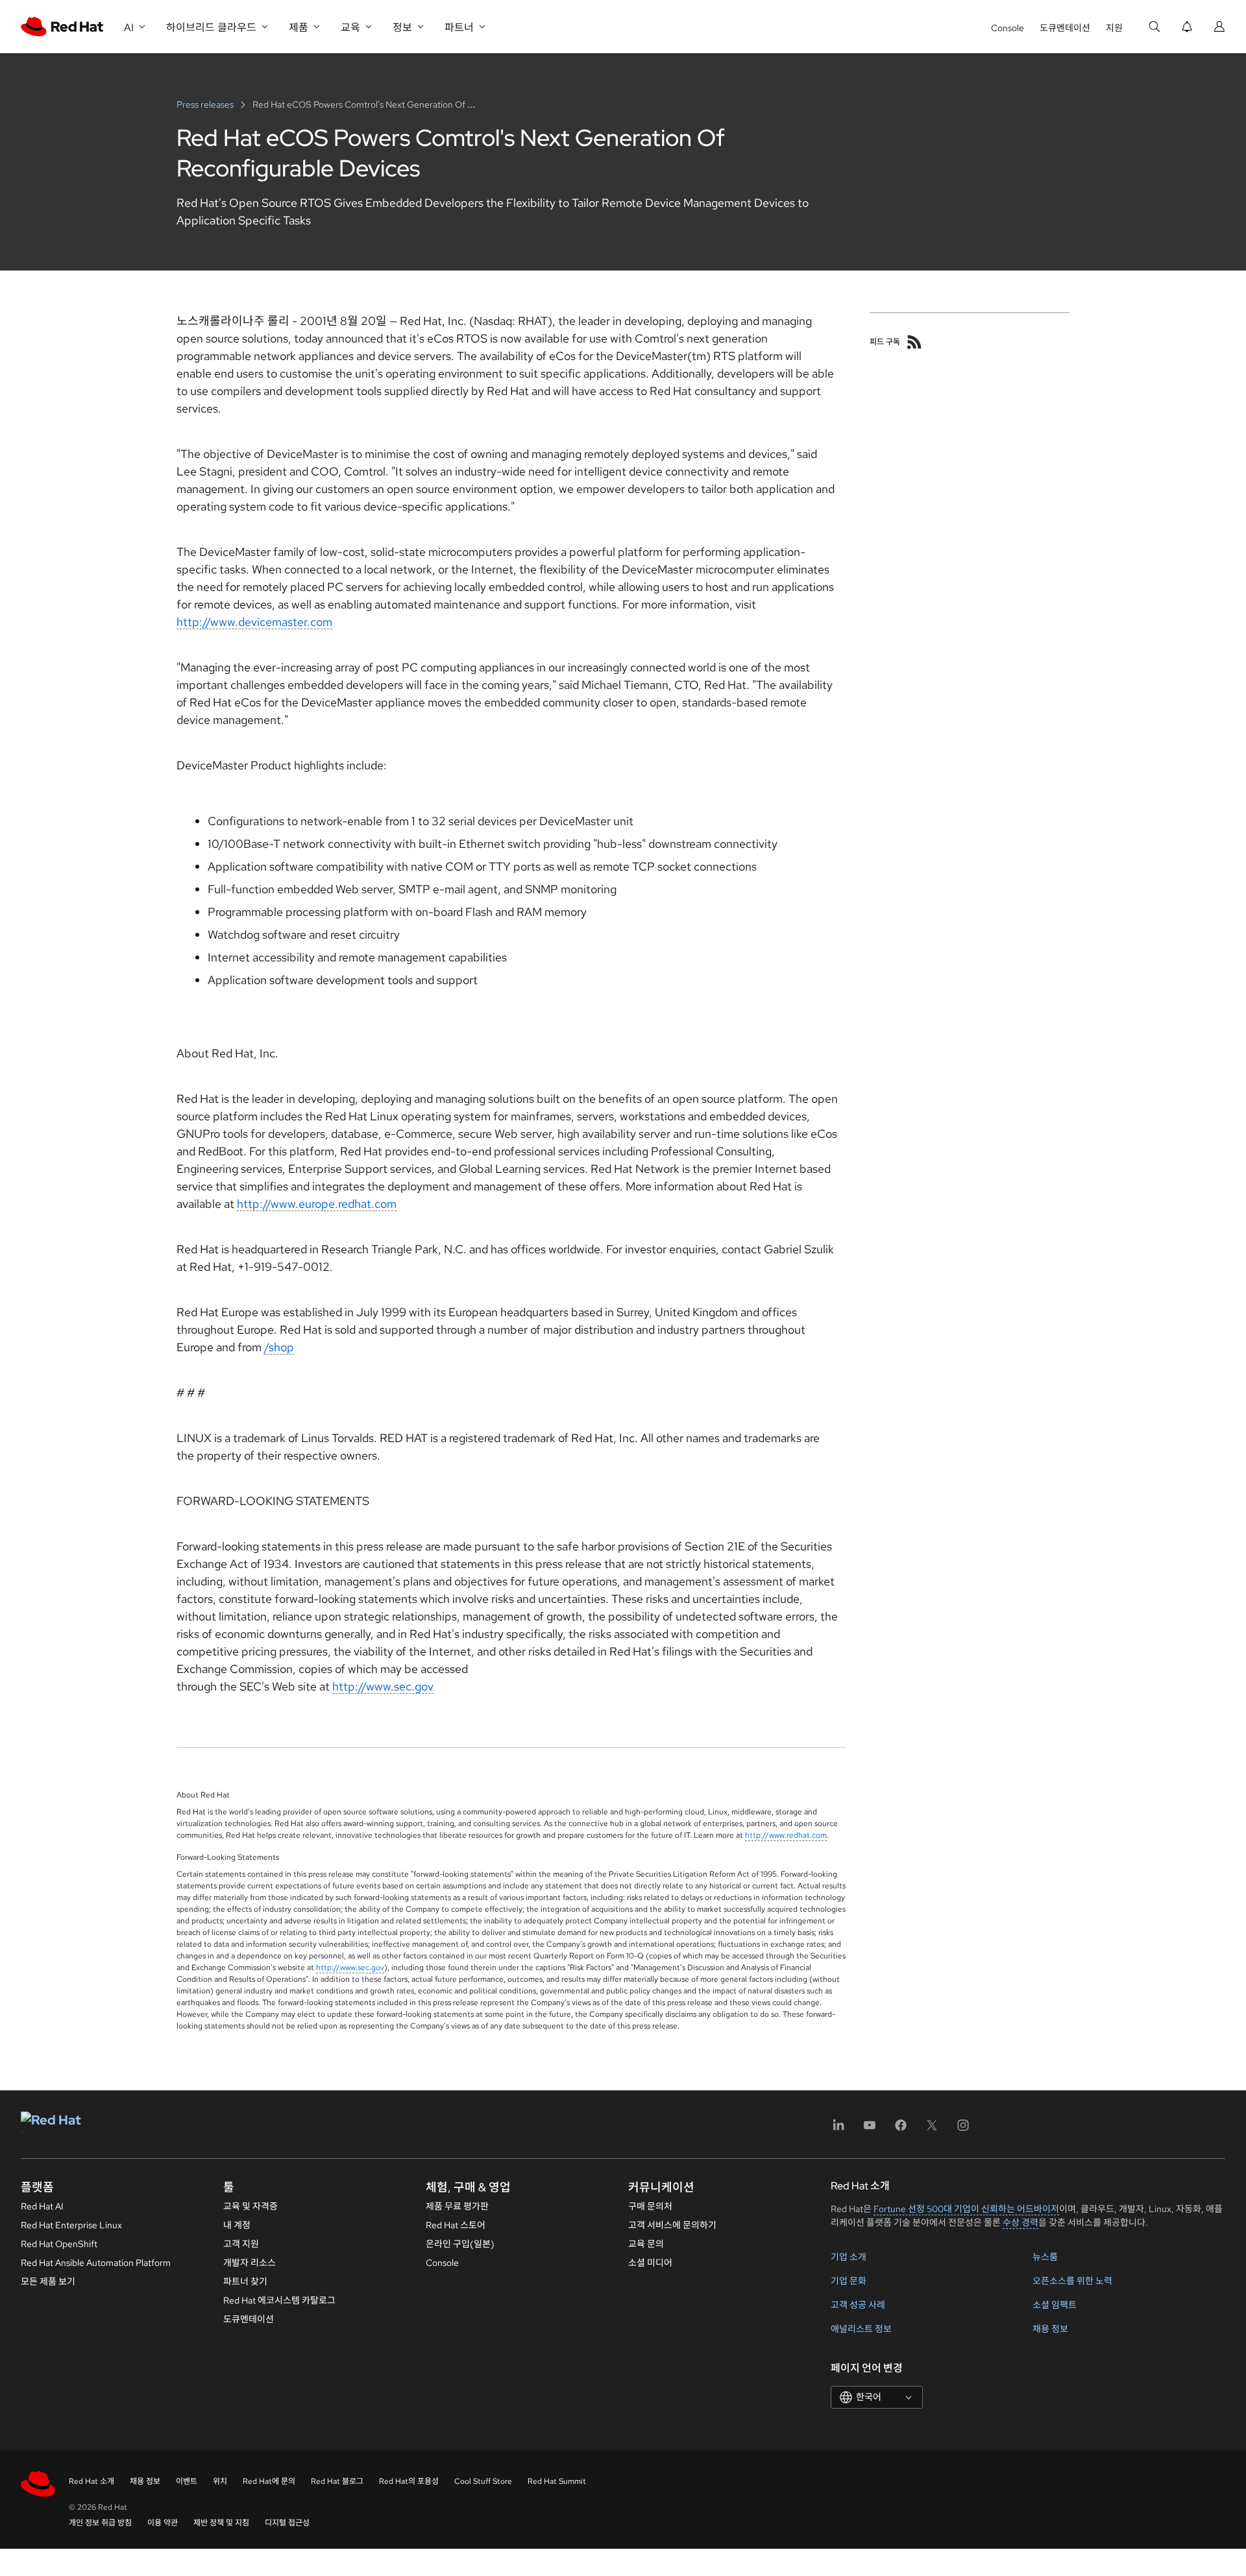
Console (1008, 28)
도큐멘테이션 (1065, 28)
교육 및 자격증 (250, 2206)
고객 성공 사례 (858, 2305)
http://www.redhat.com (786, 1835)
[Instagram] (963, 2129)
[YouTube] (870, 2129)
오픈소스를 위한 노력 (1072, 2281)
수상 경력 (1020, 2222)
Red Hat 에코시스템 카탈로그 (279, 2300)
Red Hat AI (42, 2206)
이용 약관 (163, 2523)
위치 (220, 2481)
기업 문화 (849, 2281)
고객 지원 (241, 2244)
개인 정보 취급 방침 (100, 2523)
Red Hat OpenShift (59, 2244)
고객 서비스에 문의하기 (672, 2225)
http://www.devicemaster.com (254, 622)
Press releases (206, 104)
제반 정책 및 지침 (221, 2523)
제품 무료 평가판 (457, 2206)
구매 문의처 (650, 2206)
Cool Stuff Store (483, 2481)
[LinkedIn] (838, 2129)
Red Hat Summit (557, 2481)
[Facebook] (901, 2129)
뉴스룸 (1045, 2257)
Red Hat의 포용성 (409, 2481)
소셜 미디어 (650, 2263)
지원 (1114, 28)
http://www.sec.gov (383, 1686)
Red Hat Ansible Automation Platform (96, 2263)
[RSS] (914, 342)
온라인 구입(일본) (460, 2244)
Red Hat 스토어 (456, 2225)
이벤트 (187, 2481)
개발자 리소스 (250, 2263)
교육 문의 (646, 2244)
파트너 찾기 (245, 2281)
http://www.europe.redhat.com (317, 1204)
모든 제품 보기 (48, 2281)
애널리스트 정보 (861, 2329)
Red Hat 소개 (92, 2481)
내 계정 (237, 2225)
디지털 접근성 (287, 2523)
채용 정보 (1050, 2329)
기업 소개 (849, 2257)
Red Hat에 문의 (269, 2481)
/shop (279, 1347)
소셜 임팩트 (1055, 2305)
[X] (932, 2129)
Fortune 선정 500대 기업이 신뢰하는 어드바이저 (966, 2209)
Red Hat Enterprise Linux (71, 2225)
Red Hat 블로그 (337, 2481)
